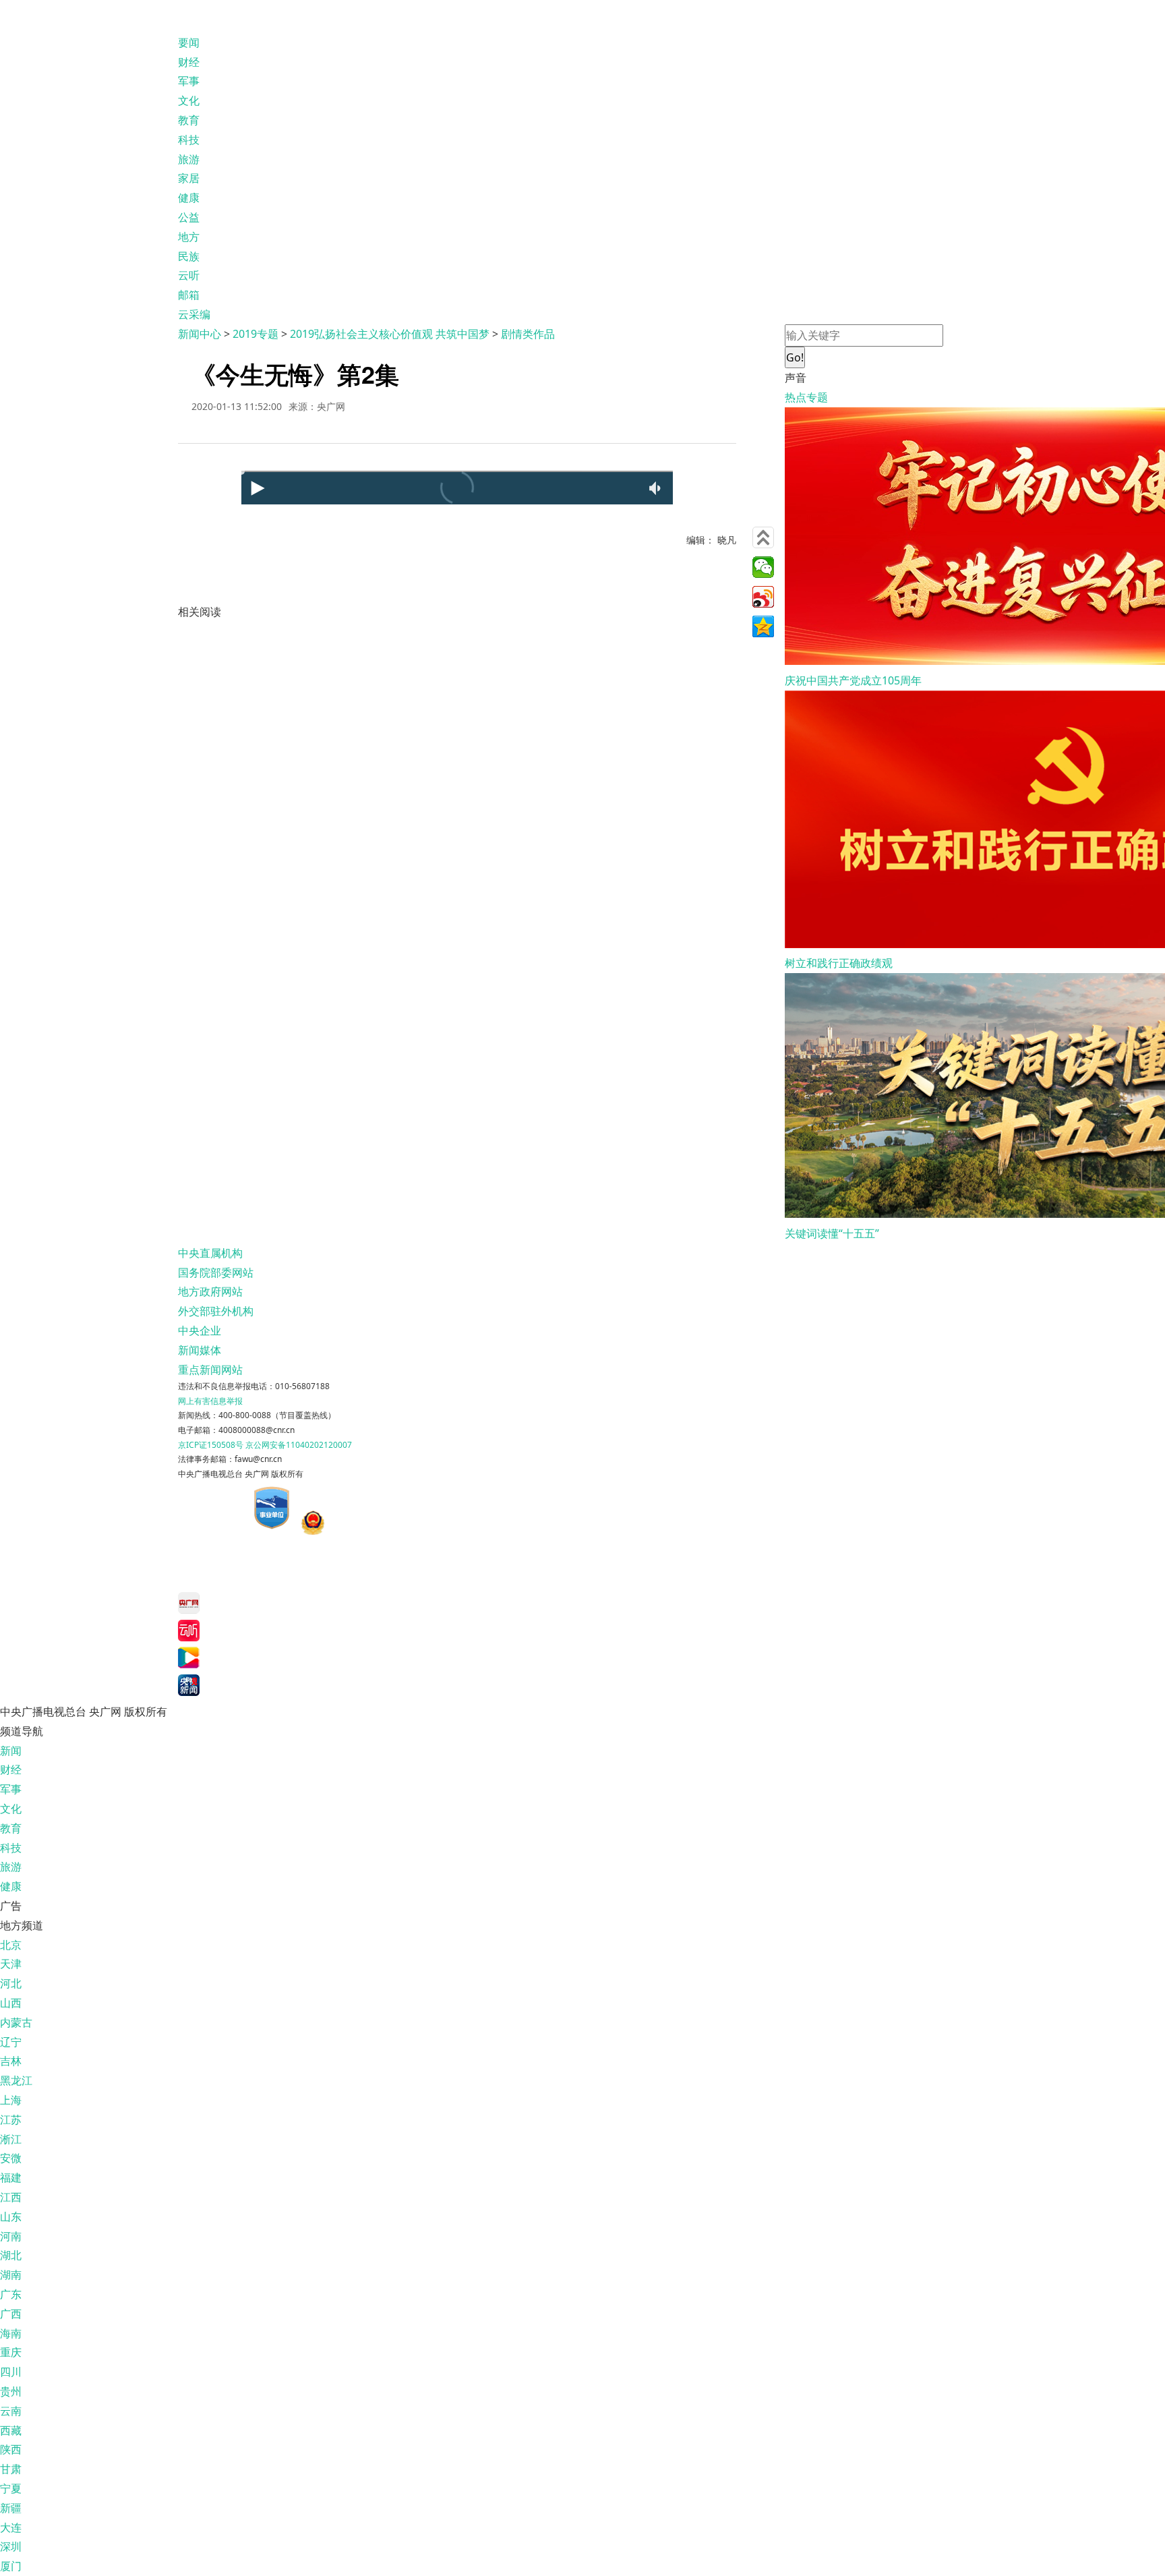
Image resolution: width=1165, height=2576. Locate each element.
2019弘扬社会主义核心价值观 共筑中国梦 (390, 334)
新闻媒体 (200, 1350)
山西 (11, 2003)
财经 (189, 62)
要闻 (189, 42)
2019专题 (256, 334)
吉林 (11, 2061)
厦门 (11, 2566)
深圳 (11, 2546)
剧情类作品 (528, 334)
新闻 (11, 1751)
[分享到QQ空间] (763, 626)
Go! (795, 357)
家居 (189, 178)
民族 (189, 256)
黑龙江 (16, 2080)
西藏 (11, 2430)
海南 (11, 2333)
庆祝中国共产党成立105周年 (853, 680)
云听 (189, 275)
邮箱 (189, 295)
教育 (189, 120)
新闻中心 (200, 334)
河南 (11, 2236)
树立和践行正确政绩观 (839, 963)
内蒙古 (16, 2022)
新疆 (11, 2508)
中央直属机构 (210, 1253)
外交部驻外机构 (216, 1311)
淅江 (11, 2139)
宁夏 (11, 2488)
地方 (189, 237)
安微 (11, 2158)
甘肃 (11, 2469)
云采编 (194, 314)
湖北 (11, 2255)
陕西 (11, 2449)
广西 (11, 2314)
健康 (189, 198)
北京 (11, 1945)
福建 (11, 2177)
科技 (189, 140)
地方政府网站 (210, 1291)
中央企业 (200, 1330)
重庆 (11, 2352)
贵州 (11, 2391)
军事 (189, 81)
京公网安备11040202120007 (299, 1445)
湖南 (11, 2275)
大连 (11, 2527)
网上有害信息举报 (210, 1401)
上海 (11, 2100)
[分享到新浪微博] (763, 597)
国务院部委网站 (216, 1272)
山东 (11, 2217)
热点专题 (806, 397)
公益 (189, 217)
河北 (11, 1983)
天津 (11, 1964)
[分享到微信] (763, 567)
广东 (11, 2294)
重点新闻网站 (210, 1370)
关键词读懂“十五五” (832, 1233)
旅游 (189, 159)
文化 (189, 100)
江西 (11, 2197)
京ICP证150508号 (211, 1445)
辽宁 (11, 2042)
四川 (11, 2372)
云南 (11, 2411)
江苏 (11, 2119)
